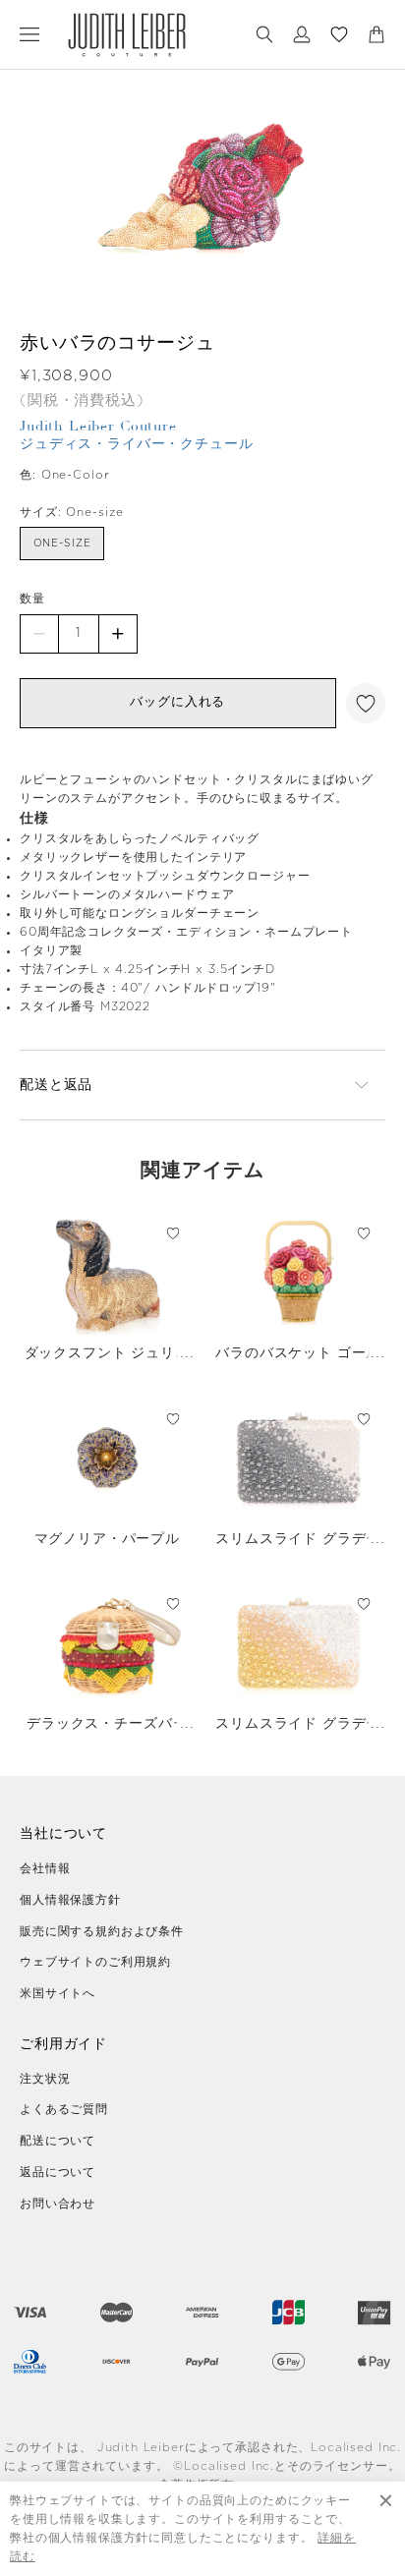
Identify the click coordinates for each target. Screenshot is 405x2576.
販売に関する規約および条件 (102, 1931)
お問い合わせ (58, 2204)
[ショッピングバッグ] (376, 34)
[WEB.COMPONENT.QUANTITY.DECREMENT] (39, 634)
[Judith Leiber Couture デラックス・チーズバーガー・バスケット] (107, 1643)
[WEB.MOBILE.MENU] (29, 34)
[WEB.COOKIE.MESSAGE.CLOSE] (386, 2529)
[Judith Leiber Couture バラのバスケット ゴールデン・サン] (299, 1273)
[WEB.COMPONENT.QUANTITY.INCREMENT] (118, 634)
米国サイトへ (58, 1993)
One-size (62, 544)
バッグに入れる (177, 702)
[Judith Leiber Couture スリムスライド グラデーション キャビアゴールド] (299, 1643)
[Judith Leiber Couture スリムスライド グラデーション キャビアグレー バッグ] (299, 1459)
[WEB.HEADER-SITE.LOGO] (127, 35)
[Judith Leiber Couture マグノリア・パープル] (107, 1459)
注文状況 (45, 2079)
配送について (58, 2141)
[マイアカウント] (302, 34)
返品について (58, 2172)
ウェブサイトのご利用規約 (95, 1962)
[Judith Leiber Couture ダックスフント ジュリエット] (107, 1273)
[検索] (264, 34)
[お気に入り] (339, 34)
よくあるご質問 (64, 2109)
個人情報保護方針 (70, 1900)
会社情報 (45, 1868)
